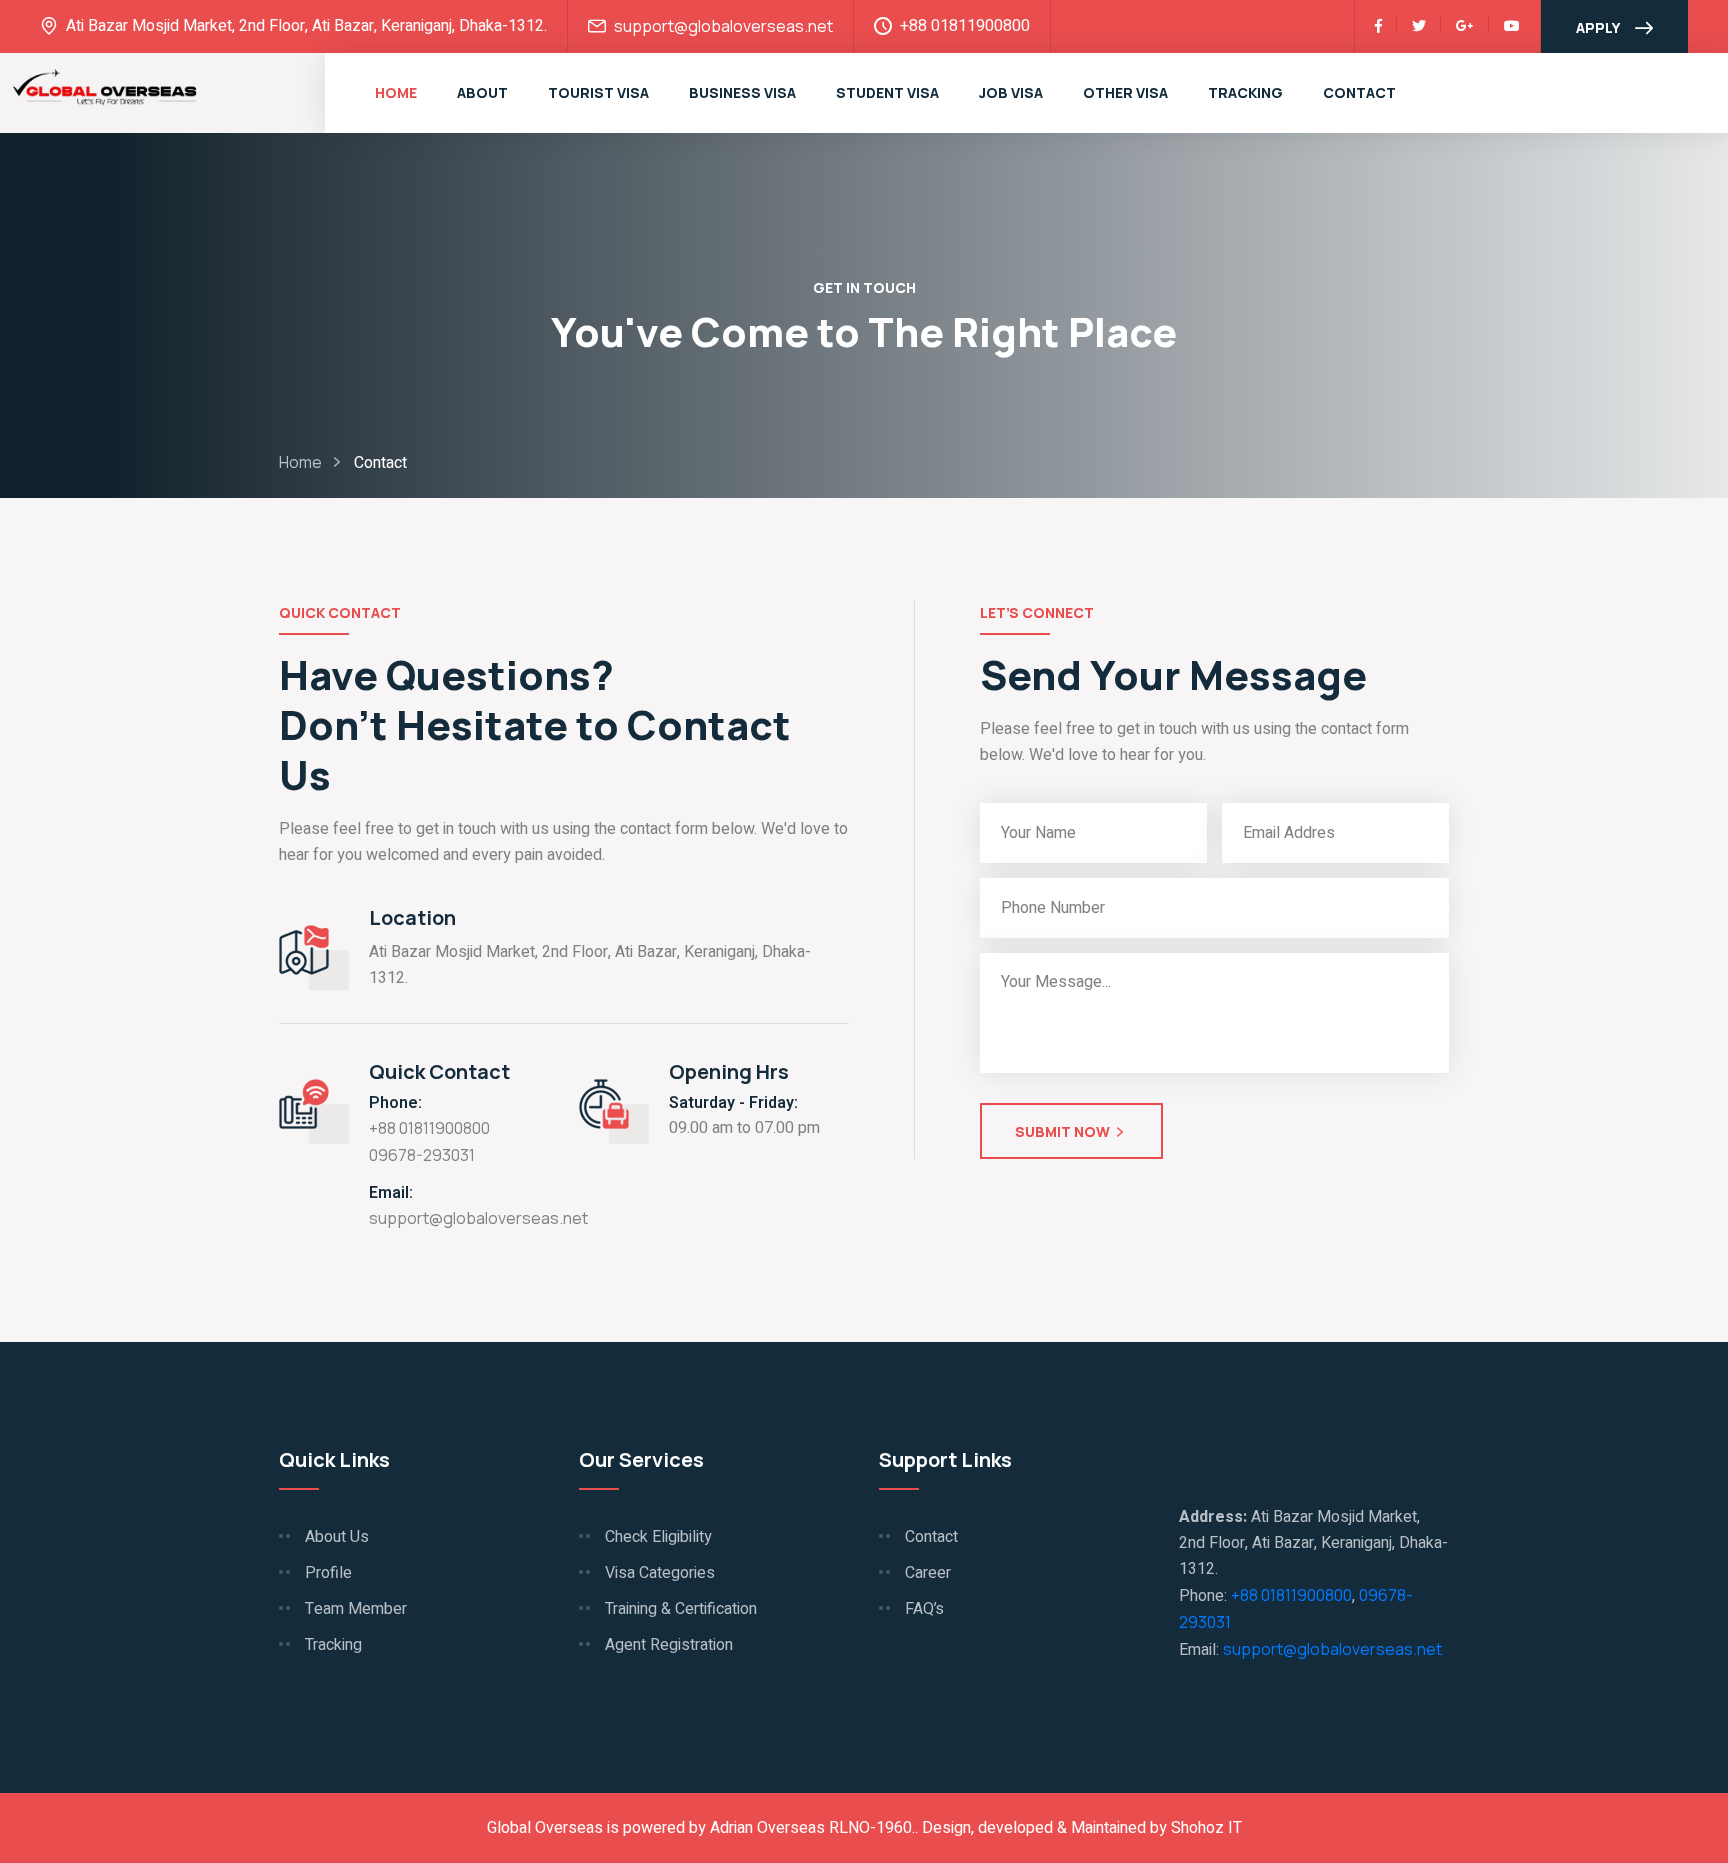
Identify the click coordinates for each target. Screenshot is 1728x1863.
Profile (328, 1573)
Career (928, 1573)
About (482, 92)
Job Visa (1011, 92)
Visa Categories (660, 1573)
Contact (1359, 92)
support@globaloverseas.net (723, 26)
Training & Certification (681, 1609)
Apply (1598, 27)
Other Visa (1125, 92)
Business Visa (742, 92)
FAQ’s (924, 1609)
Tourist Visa (598, 92)
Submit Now (1062, 1131)
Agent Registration (669, 1645)
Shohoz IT (1206, 1828)
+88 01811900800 (429, 1128)
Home (396, 92)
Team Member (356, 1609)
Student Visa (887, 92)
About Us (337, 1537)
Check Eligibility (658, 1537)
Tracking (1245, 92)
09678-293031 (422, 1155)
